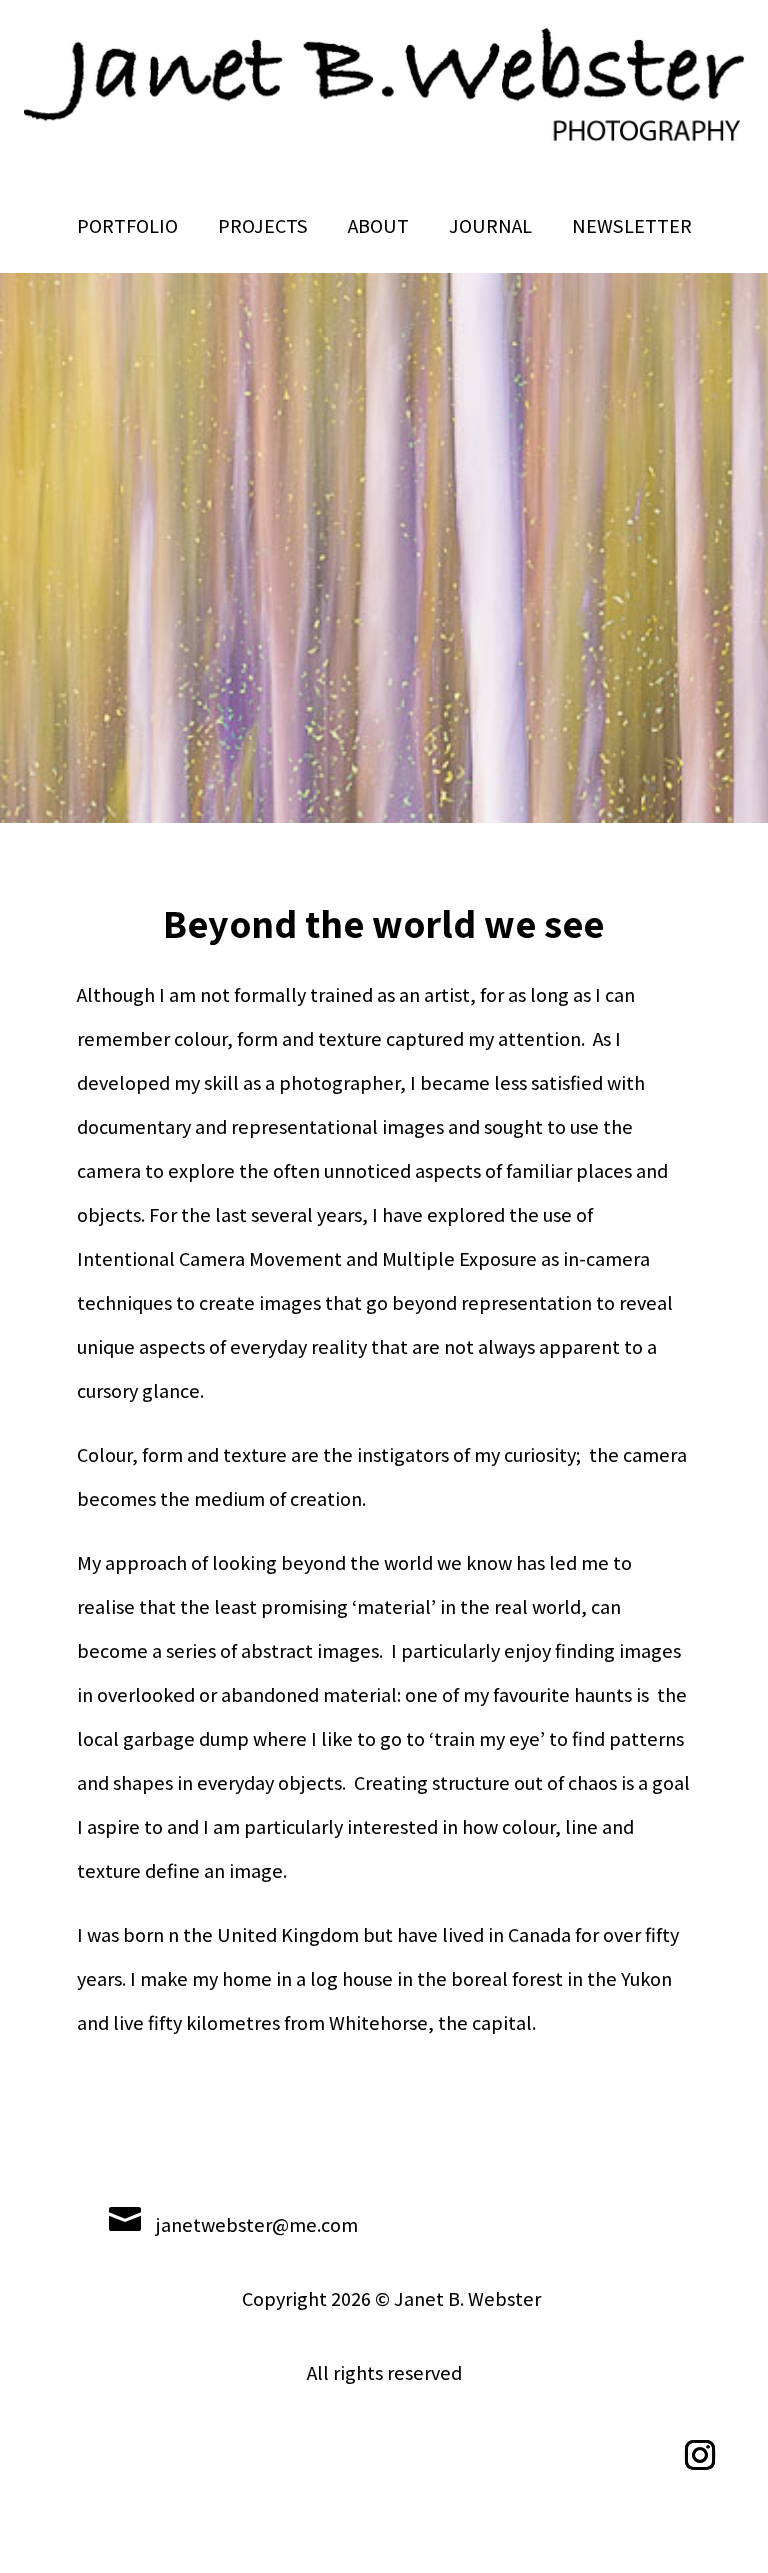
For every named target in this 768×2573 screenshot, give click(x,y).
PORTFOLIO (127, 226)
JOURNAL (490, 226)
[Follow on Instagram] (700, 2455)
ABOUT (378, 226)
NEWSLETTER (632, 226)
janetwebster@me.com (257, 2225)
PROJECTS (263, 226)
